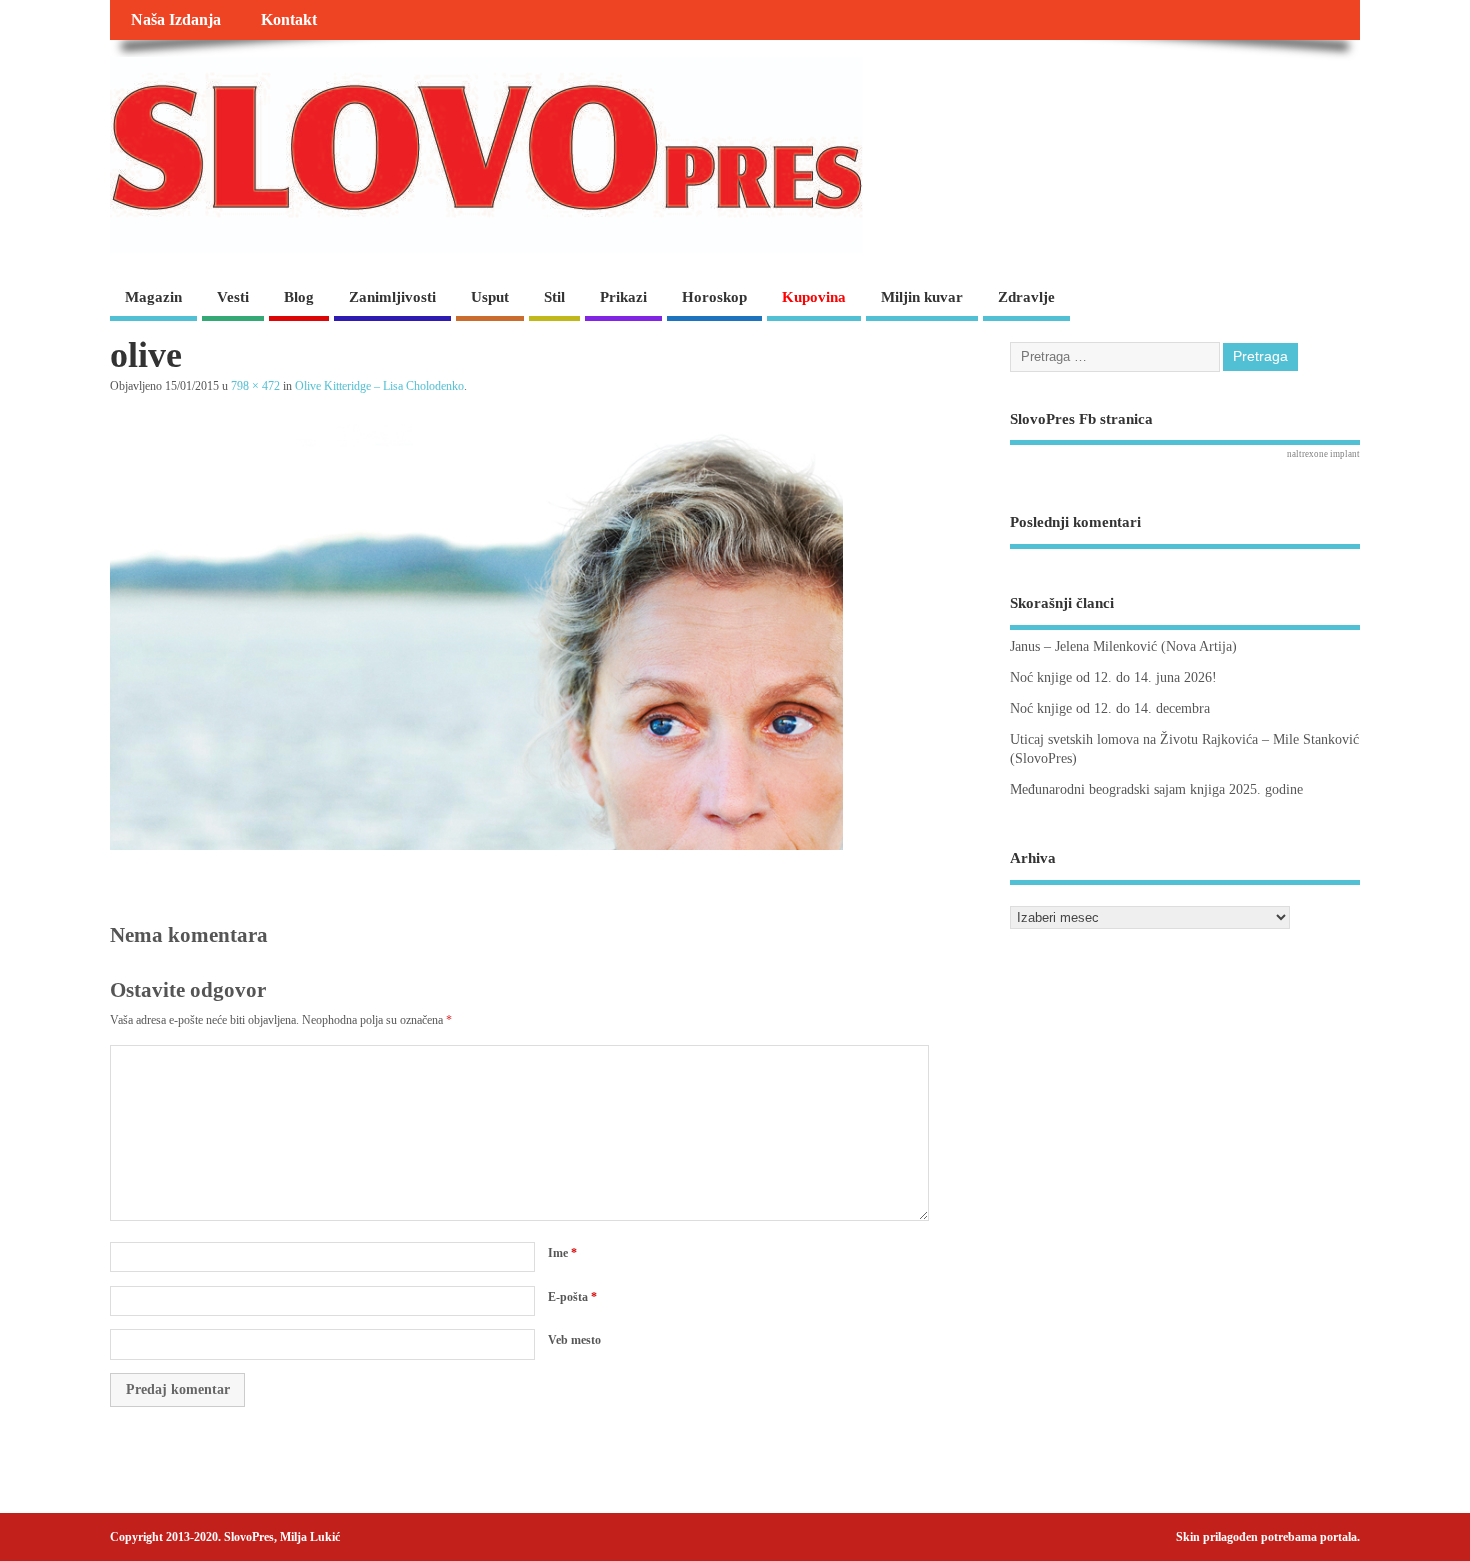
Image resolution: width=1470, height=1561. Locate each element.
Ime (562, 1253)
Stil (554, 297)
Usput (490, 297)
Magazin (153, 297)
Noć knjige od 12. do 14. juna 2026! (1113, 677)
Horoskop (714, 297)
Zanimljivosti (392, 297)
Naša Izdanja (176, 20)
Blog (299, 297)
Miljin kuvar (922, 297)
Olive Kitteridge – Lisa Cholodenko (379, 386)
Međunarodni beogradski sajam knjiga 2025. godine (1156, 789)
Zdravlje (1026, 297)
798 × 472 (255, 386)
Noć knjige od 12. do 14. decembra (1110, 708)
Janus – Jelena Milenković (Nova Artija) (1123, 646)
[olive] (476, 845)
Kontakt (289, 20)
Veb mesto (574, 1340)
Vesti (233, 297)
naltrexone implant (1323, 454)
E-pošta (572, 1297)
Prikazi (623, 297)
